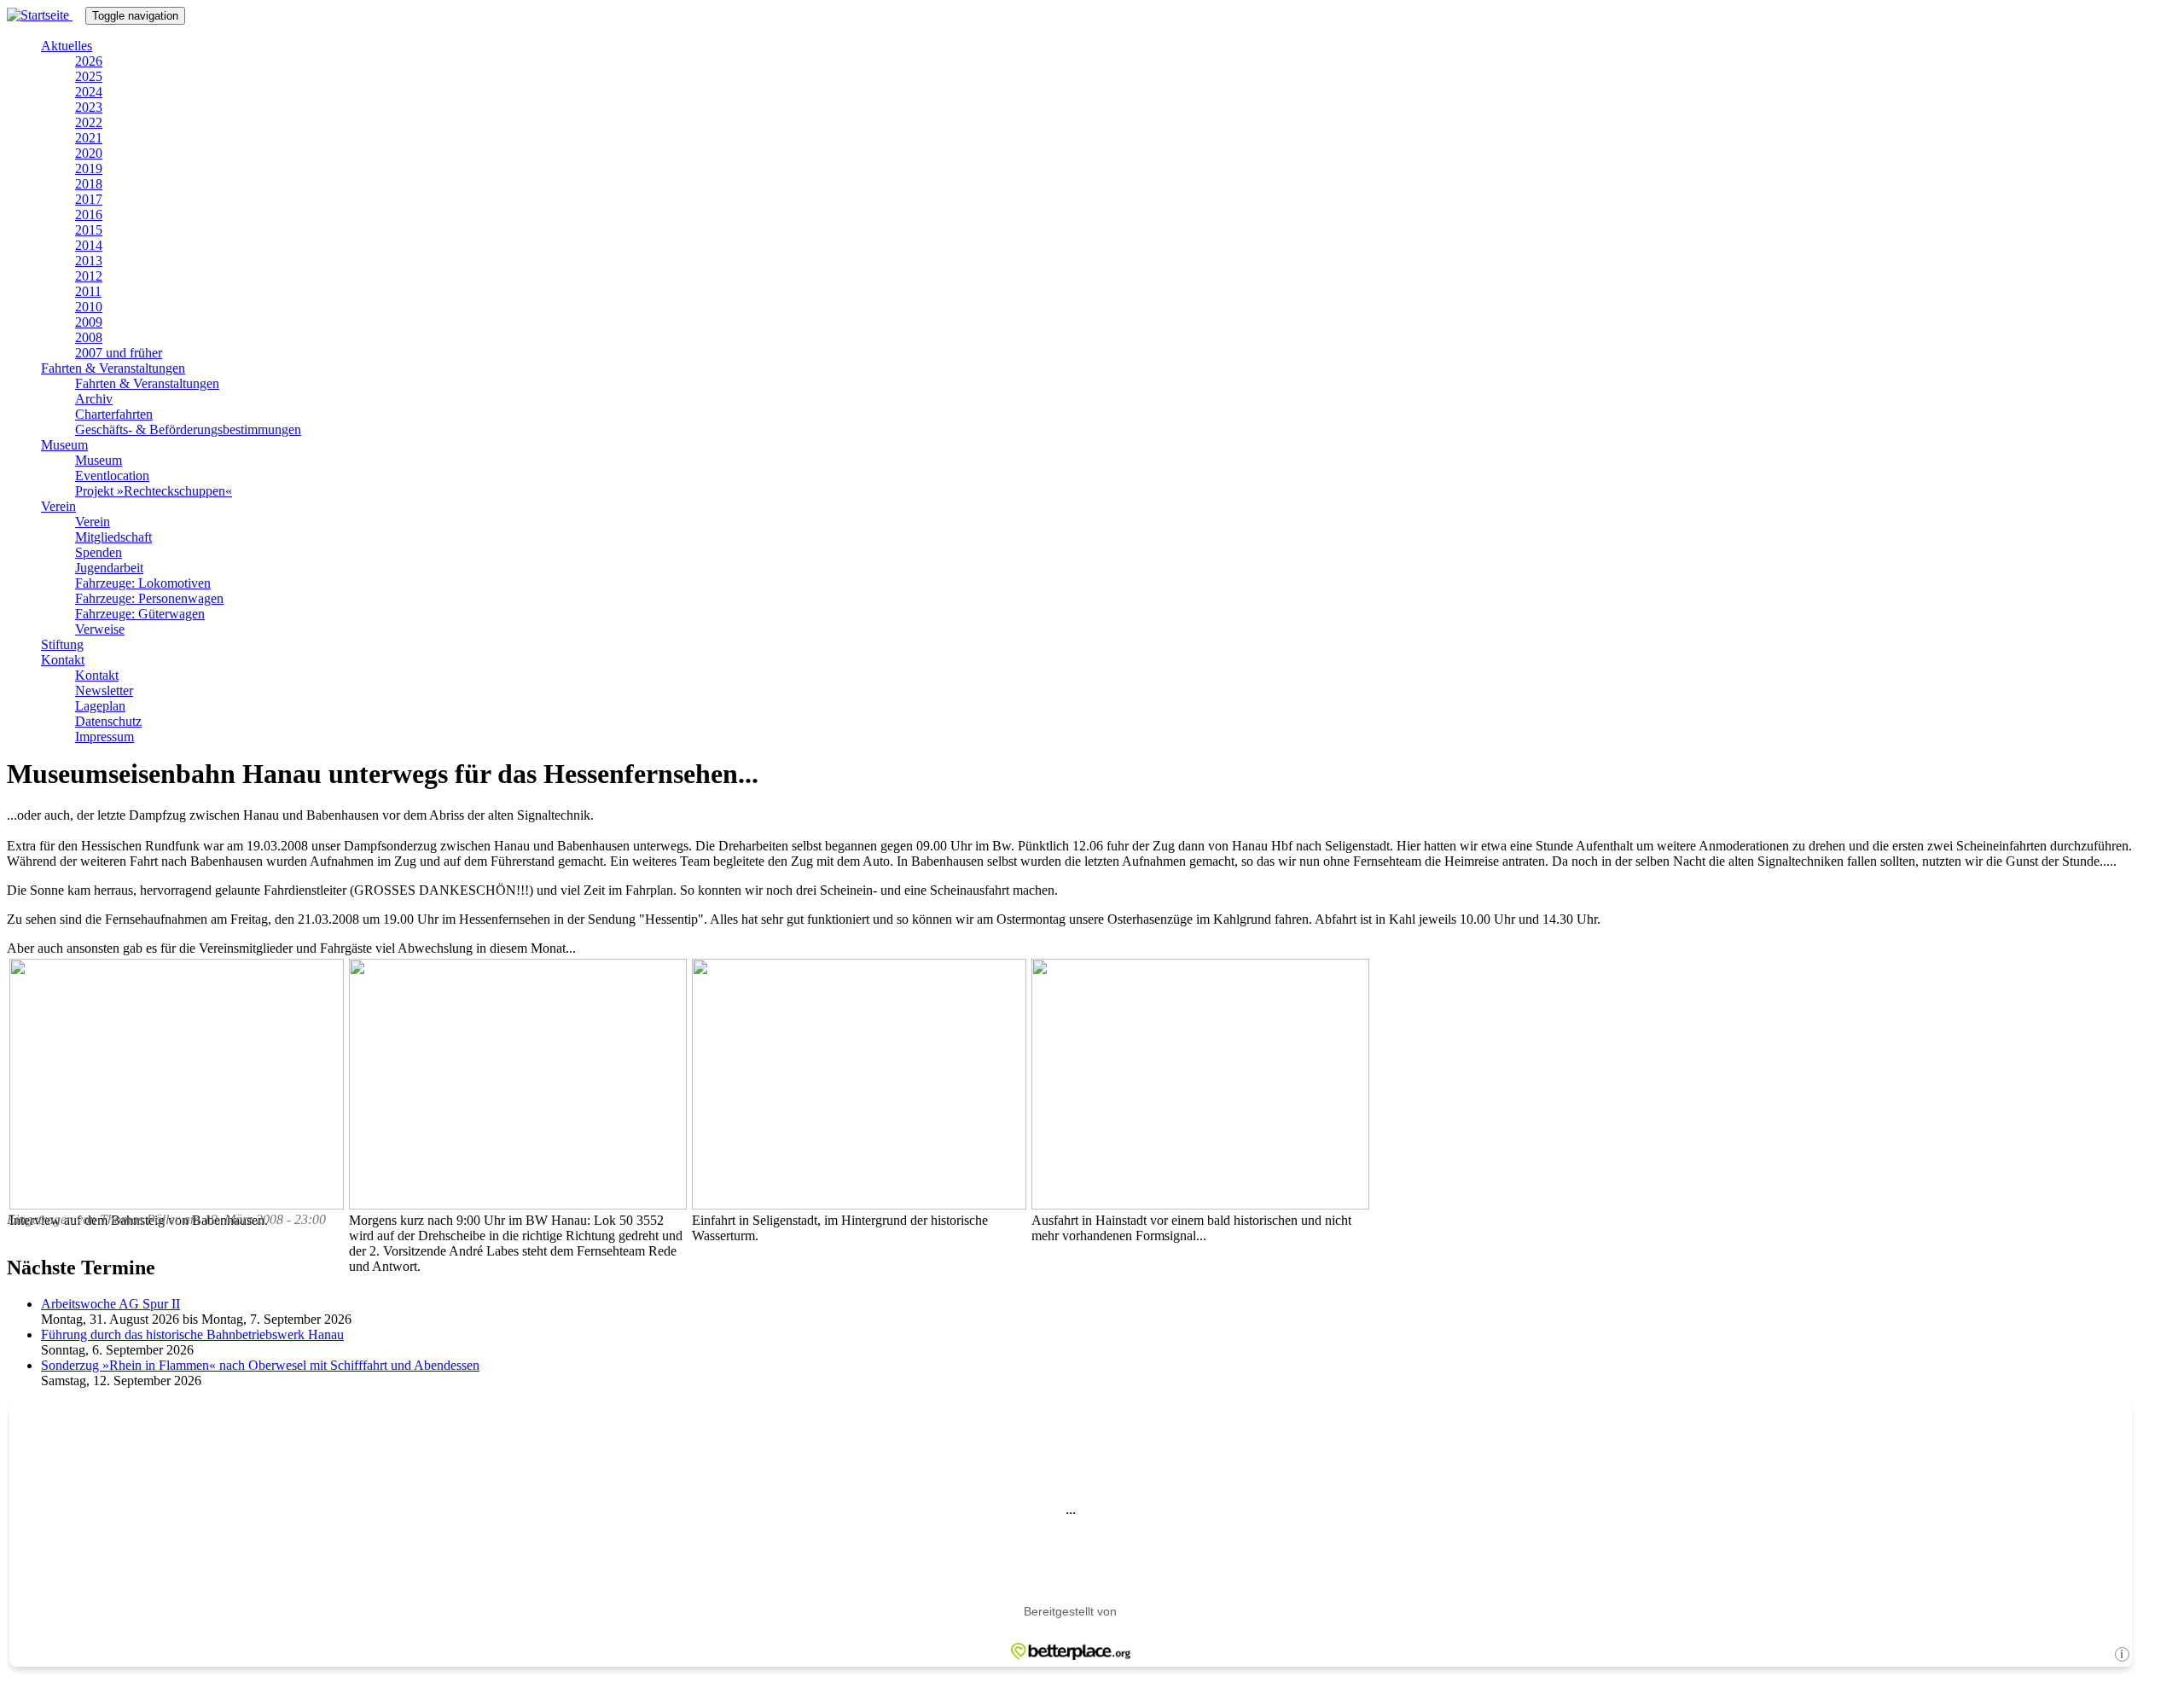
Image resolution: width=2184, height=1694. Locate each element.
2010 (89, 307)
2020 (89, 153)
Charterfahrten (114, 414)
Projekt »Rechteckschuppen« (154, 491)
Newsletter (104, 690)
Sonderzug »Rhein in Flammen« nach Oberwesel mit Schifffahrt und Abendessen (260, 1365)
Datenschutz (108, 721)
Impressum (105, 737)
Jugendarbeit (109, 568)
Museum (64, 445)
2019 (89, 168)
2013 (89, 261)
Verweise (100, 629)
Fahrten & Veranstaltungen (113, 368)
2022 (89, 122)
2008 (89, 337)
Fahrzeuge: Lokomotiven (143, 583)
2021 (89, 138)
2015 (89, 230)
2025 (89, 76)
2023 (89, 107)
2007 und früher (119, 353)
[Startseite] (46, 15)
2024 (89, 92)
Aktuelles (67, 46)
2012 (89, 276)
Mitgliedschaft (113, 537)
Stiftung (62, 644)
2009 (89, 322)
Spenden (99, 552)
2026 (89, 61)
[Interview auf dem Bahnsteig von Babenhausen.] (177, 1205)
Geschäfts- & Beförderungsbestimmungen (188, 429)
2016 (89, 215)
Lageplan (100, 706)
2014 (89, 245)
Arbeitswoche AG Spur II (110, 1304)
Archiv (94, 399)
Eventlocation (112, 476)
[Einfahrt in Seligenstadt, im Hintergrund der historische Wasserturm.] (859, 1205)
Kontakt (63, 660)
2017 (89, 199)
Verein (58, 506)
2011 (88, 291)
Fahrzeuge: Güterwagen (140, 614)
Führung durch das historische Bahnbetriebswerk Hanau (192, 1334)
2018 (89, 184)
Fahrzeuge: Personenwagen (149, 598)
